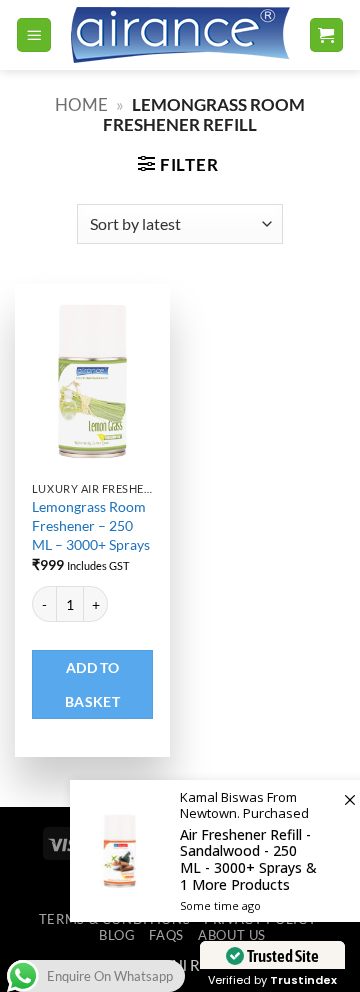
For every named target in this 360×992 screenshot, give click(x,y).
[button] (34, 35)
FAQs (166, 935)
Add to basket (93, 684)
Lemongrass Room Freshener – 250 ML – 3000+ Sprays (91, 525)
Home (81, 104)
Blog (117, 935)
